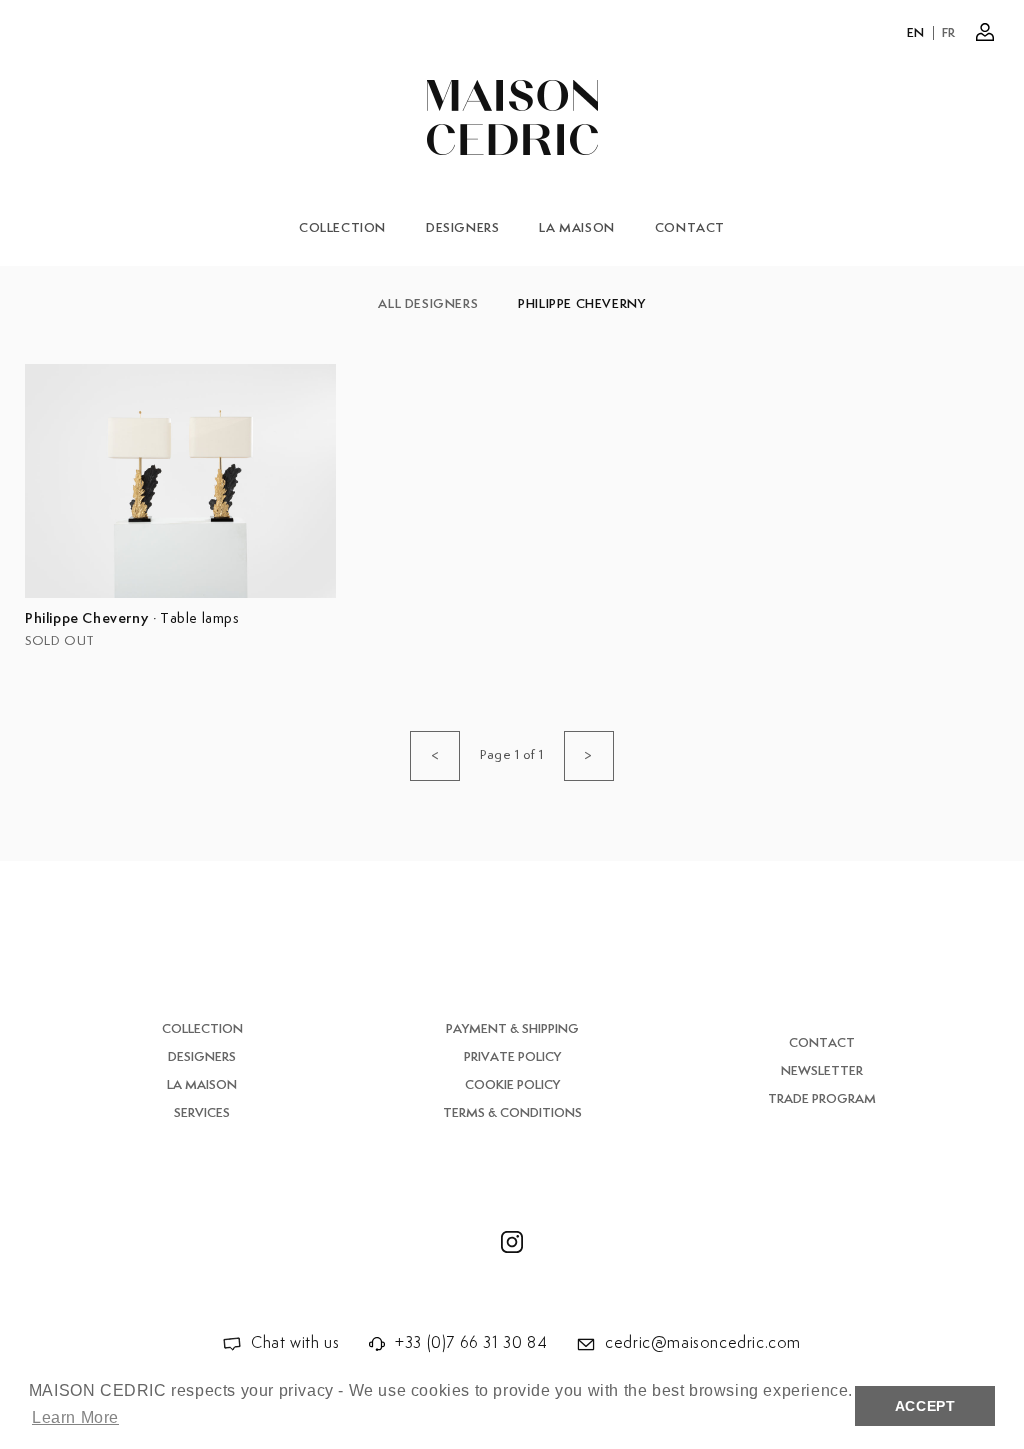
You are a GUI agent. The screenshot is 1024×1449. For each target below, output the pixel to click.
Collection (342, 228)
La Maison (576, 228)
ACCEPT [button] (925, 1406)
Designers (462, 228)
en (916, 33)
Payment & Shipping (512, 1029)
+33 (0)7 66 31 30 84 (471, 1343)
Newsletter (822, 1071)
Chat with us (295, 1343)
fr (949, 33)
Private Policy (512, 1057)
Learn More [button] (75, 1417)
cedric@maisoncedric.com (703, 1343)
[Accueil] (512, 117)
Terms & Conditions (512, 1113)
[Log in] (985, 32)
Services (202, 1113)
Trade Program (822, 1099)
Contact (690, 228)
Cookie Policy (512, 1085)
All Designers (428, 304)
